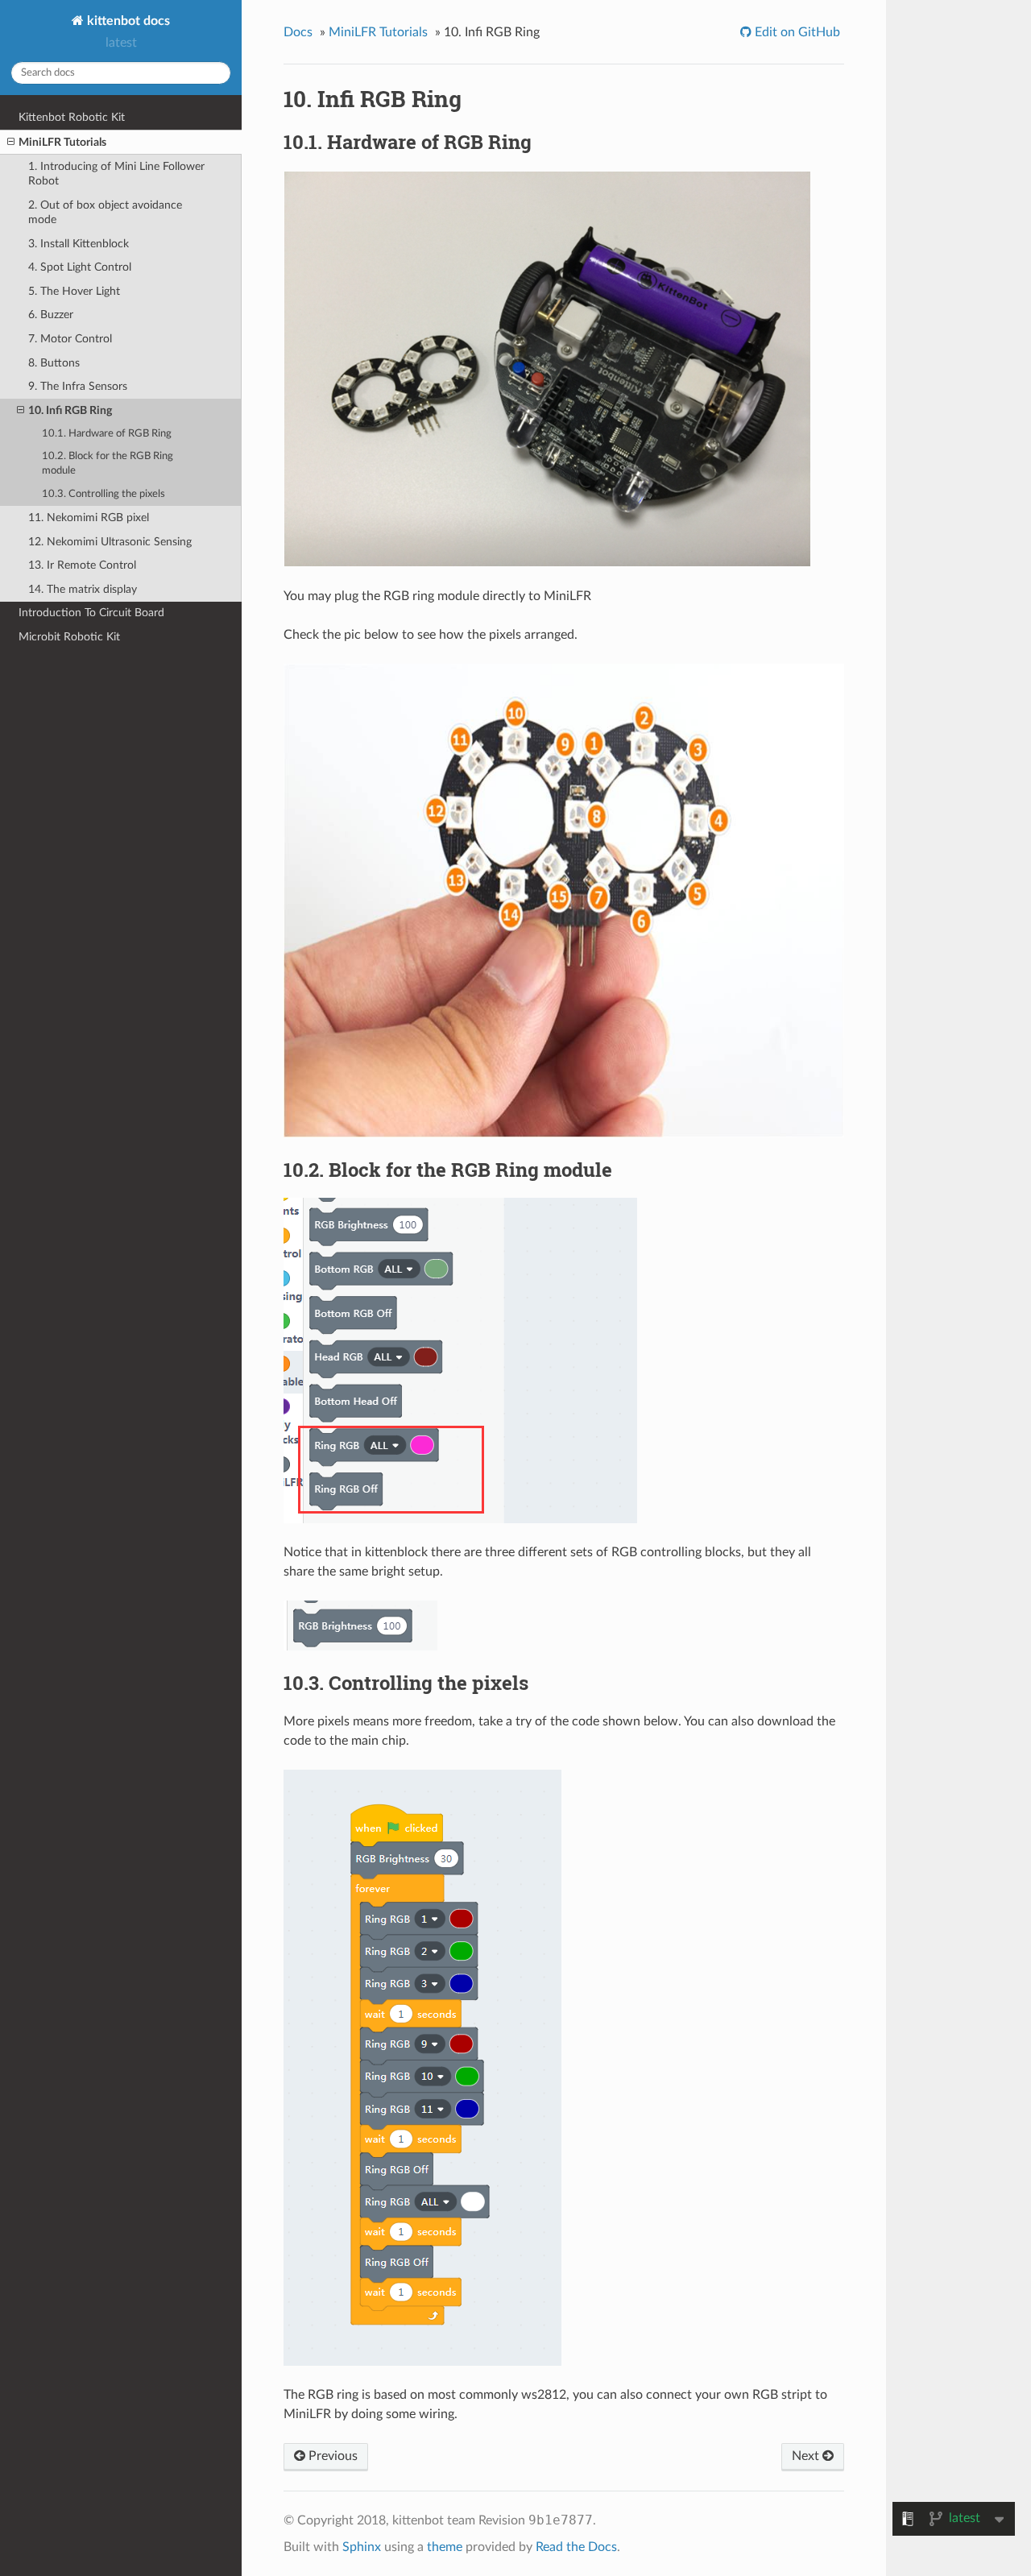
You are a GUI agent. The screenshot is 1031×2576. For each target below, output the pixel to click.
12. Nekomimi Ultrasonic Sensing (110, 542)
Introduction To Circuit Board (91, 613)
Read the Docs (576, 2547)
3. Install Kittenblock (79, 244)
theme (445, 2547)
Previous (331, 2456)
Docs (298, 32)
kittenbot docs (127, 21)
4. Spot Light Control (80, 267)
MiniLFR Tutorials (62, 142)
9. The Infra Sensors (78, 386)
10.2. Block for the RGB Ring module (108, 464)
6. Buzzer (51, 315)
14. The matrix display (83, 589)
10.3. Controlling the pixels (104, 494)
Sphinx (362, 2547)
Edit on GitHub (796, 32)
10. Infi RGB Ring (70, 410)
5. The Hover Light (74, 291)
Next (807, 2456)
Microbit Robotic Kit (69, 637)
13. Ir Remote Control (82, 565)
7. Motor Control (70, 339)
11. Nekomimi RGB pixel (89, 518)
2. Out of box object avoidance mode (105, 212)
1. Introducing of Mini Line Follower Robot (116, 174)
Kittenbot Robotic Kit (72, 117)
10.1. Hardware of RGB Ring (107, 434)
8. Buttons (54, 363)
